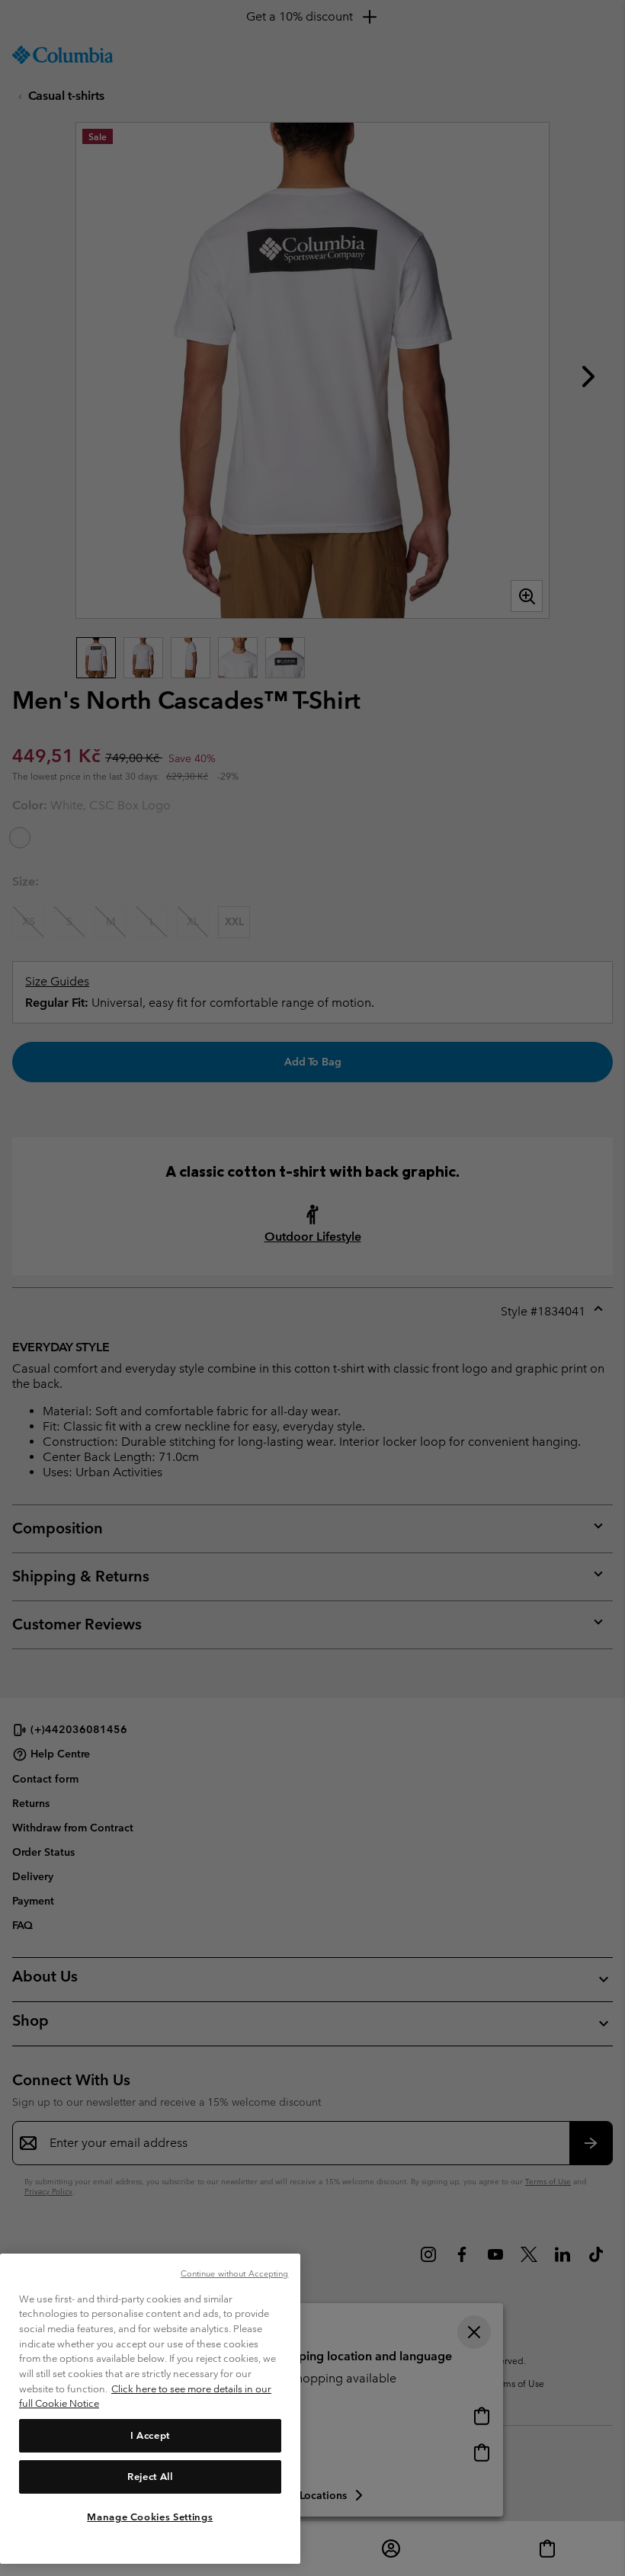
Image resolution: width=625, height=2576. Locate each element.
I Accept (150, 2435)
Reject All (150, 2477)
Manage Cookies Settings (150, 2517)
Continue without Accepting (235, 2273)
